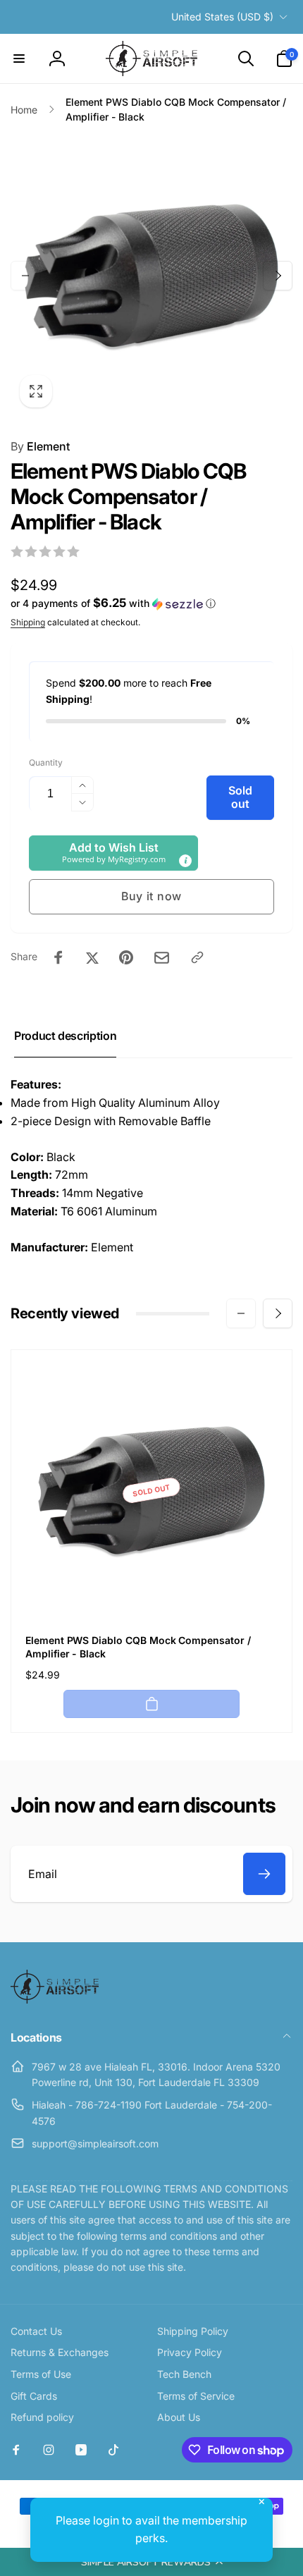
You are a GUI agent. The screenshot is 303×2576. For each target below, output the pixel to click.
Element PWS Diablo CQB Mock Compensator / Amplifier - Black (138, 1646)
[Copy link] (197, 957)
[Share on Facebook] (58, 957)
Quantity (46, 762)
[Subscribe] (264, 1874)
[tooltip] (185, 861)
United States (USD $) (222, 17)
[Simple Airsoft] (55, 1999)
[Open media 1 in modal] (151, 276)
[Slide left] (25, 276)
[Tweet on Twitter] (92, 957)
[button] (151, 2562)
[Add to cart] (151, 1704)
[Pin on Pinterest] (126, 957)
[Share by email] (162, 958)
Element (40, 446)
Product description (65, 1036)
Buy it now (151, 896)
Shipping (28, 622)
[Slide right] (278, 276)
